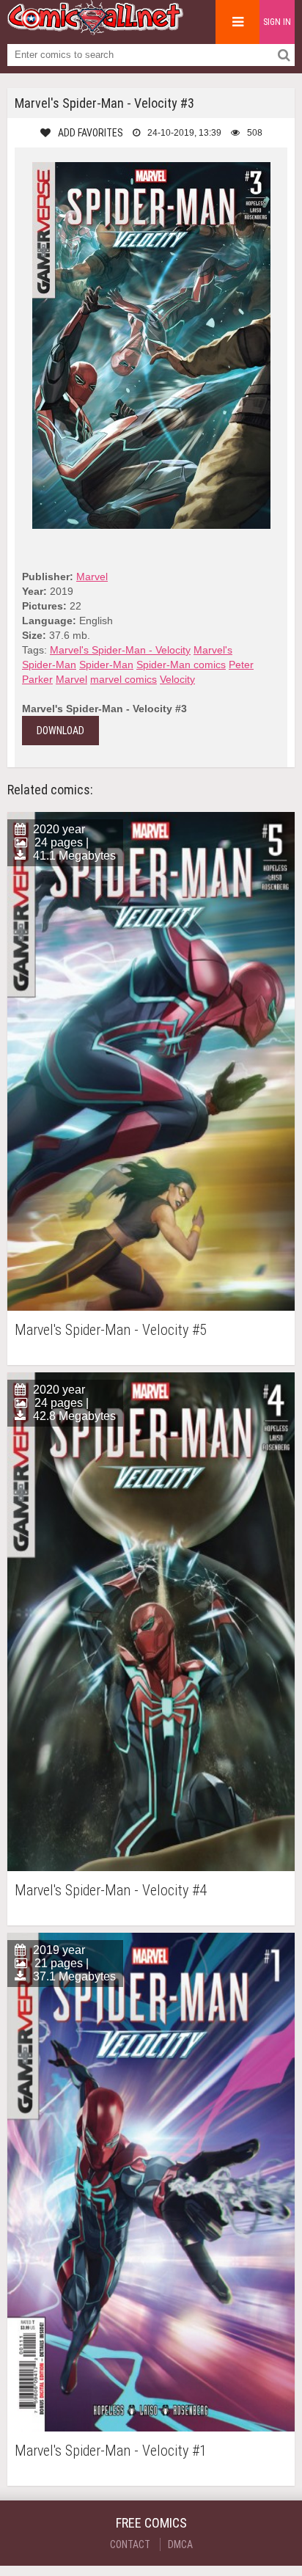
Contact (130, 2544)
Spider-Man (106, 665)
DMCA (180, 2544)
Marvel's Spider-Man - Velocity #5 (111, 1330)
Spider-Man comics (181, 665)
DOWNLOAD (60, 731)
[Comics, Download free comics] (95, 29)
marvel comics (124, 679)
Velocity (177, 679)
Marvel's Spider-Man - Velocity (120, 650)
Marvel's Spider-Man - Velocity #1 (111, 2451)
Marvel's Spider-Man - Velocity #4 (111, 1891)
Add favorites (91, 133)
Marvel (92, 577)
